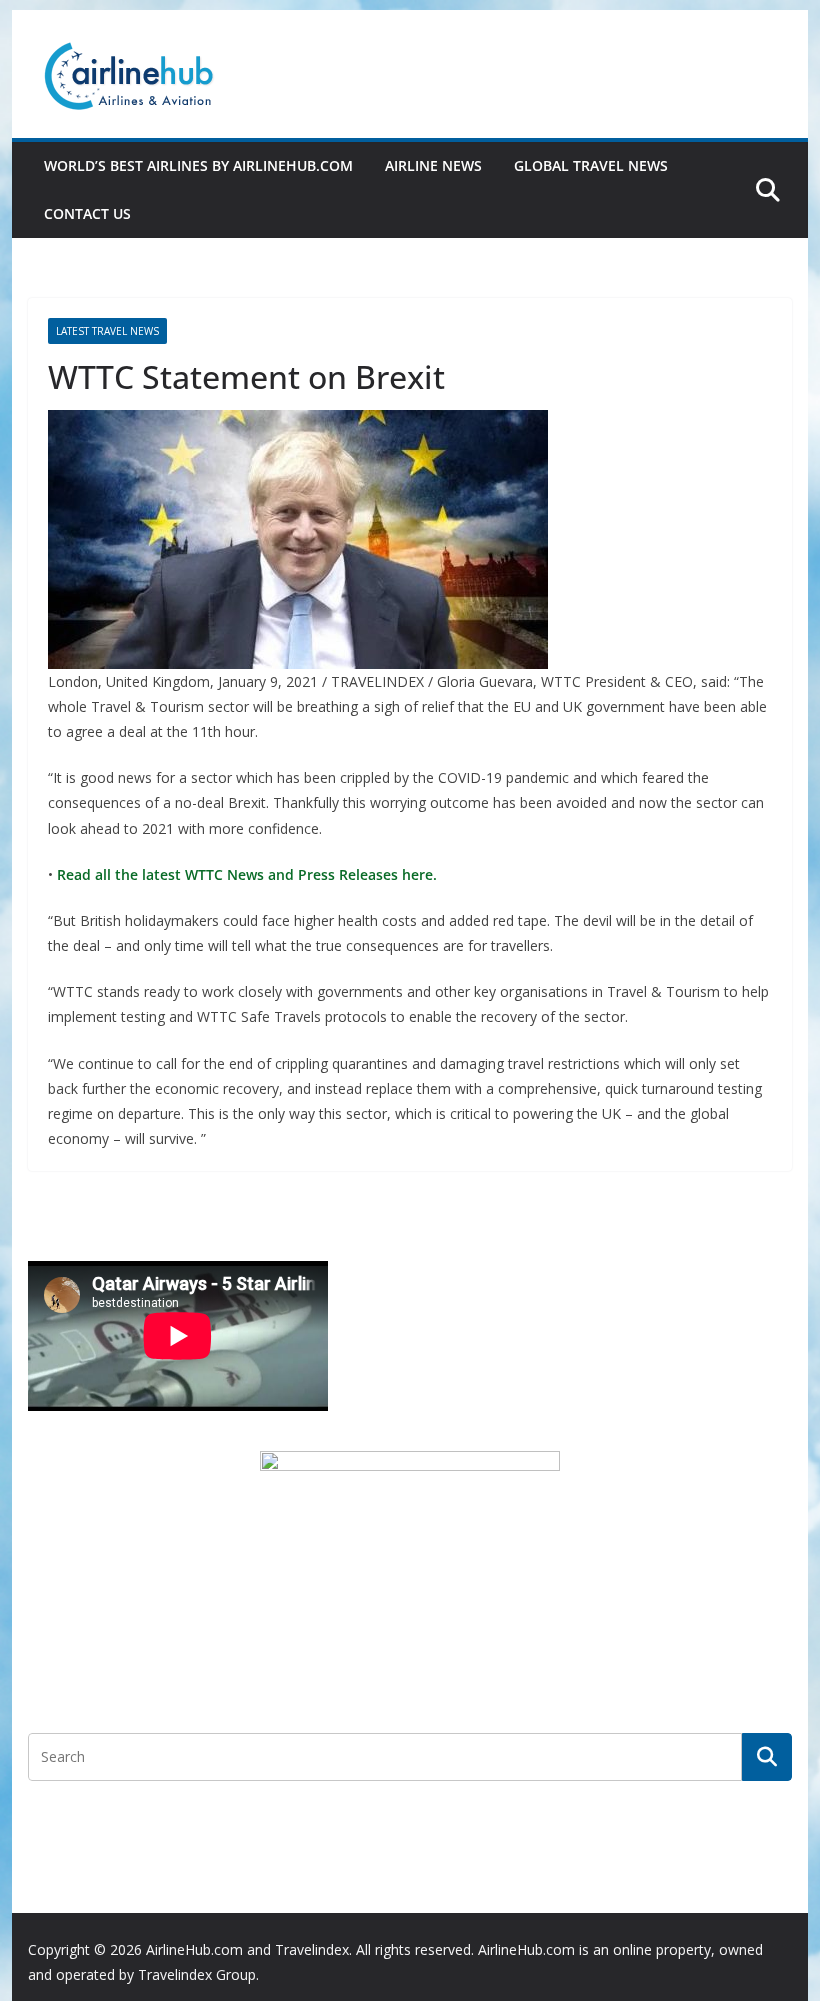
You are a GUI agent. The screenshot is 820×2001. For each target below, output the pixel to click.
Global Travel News (591, 165)
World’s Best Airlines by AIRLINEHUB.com (198, 165)
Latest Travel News (107, 331)
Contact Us (87, 213)
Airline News (433, 165)
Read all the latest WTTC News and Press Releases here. (245, 874)
